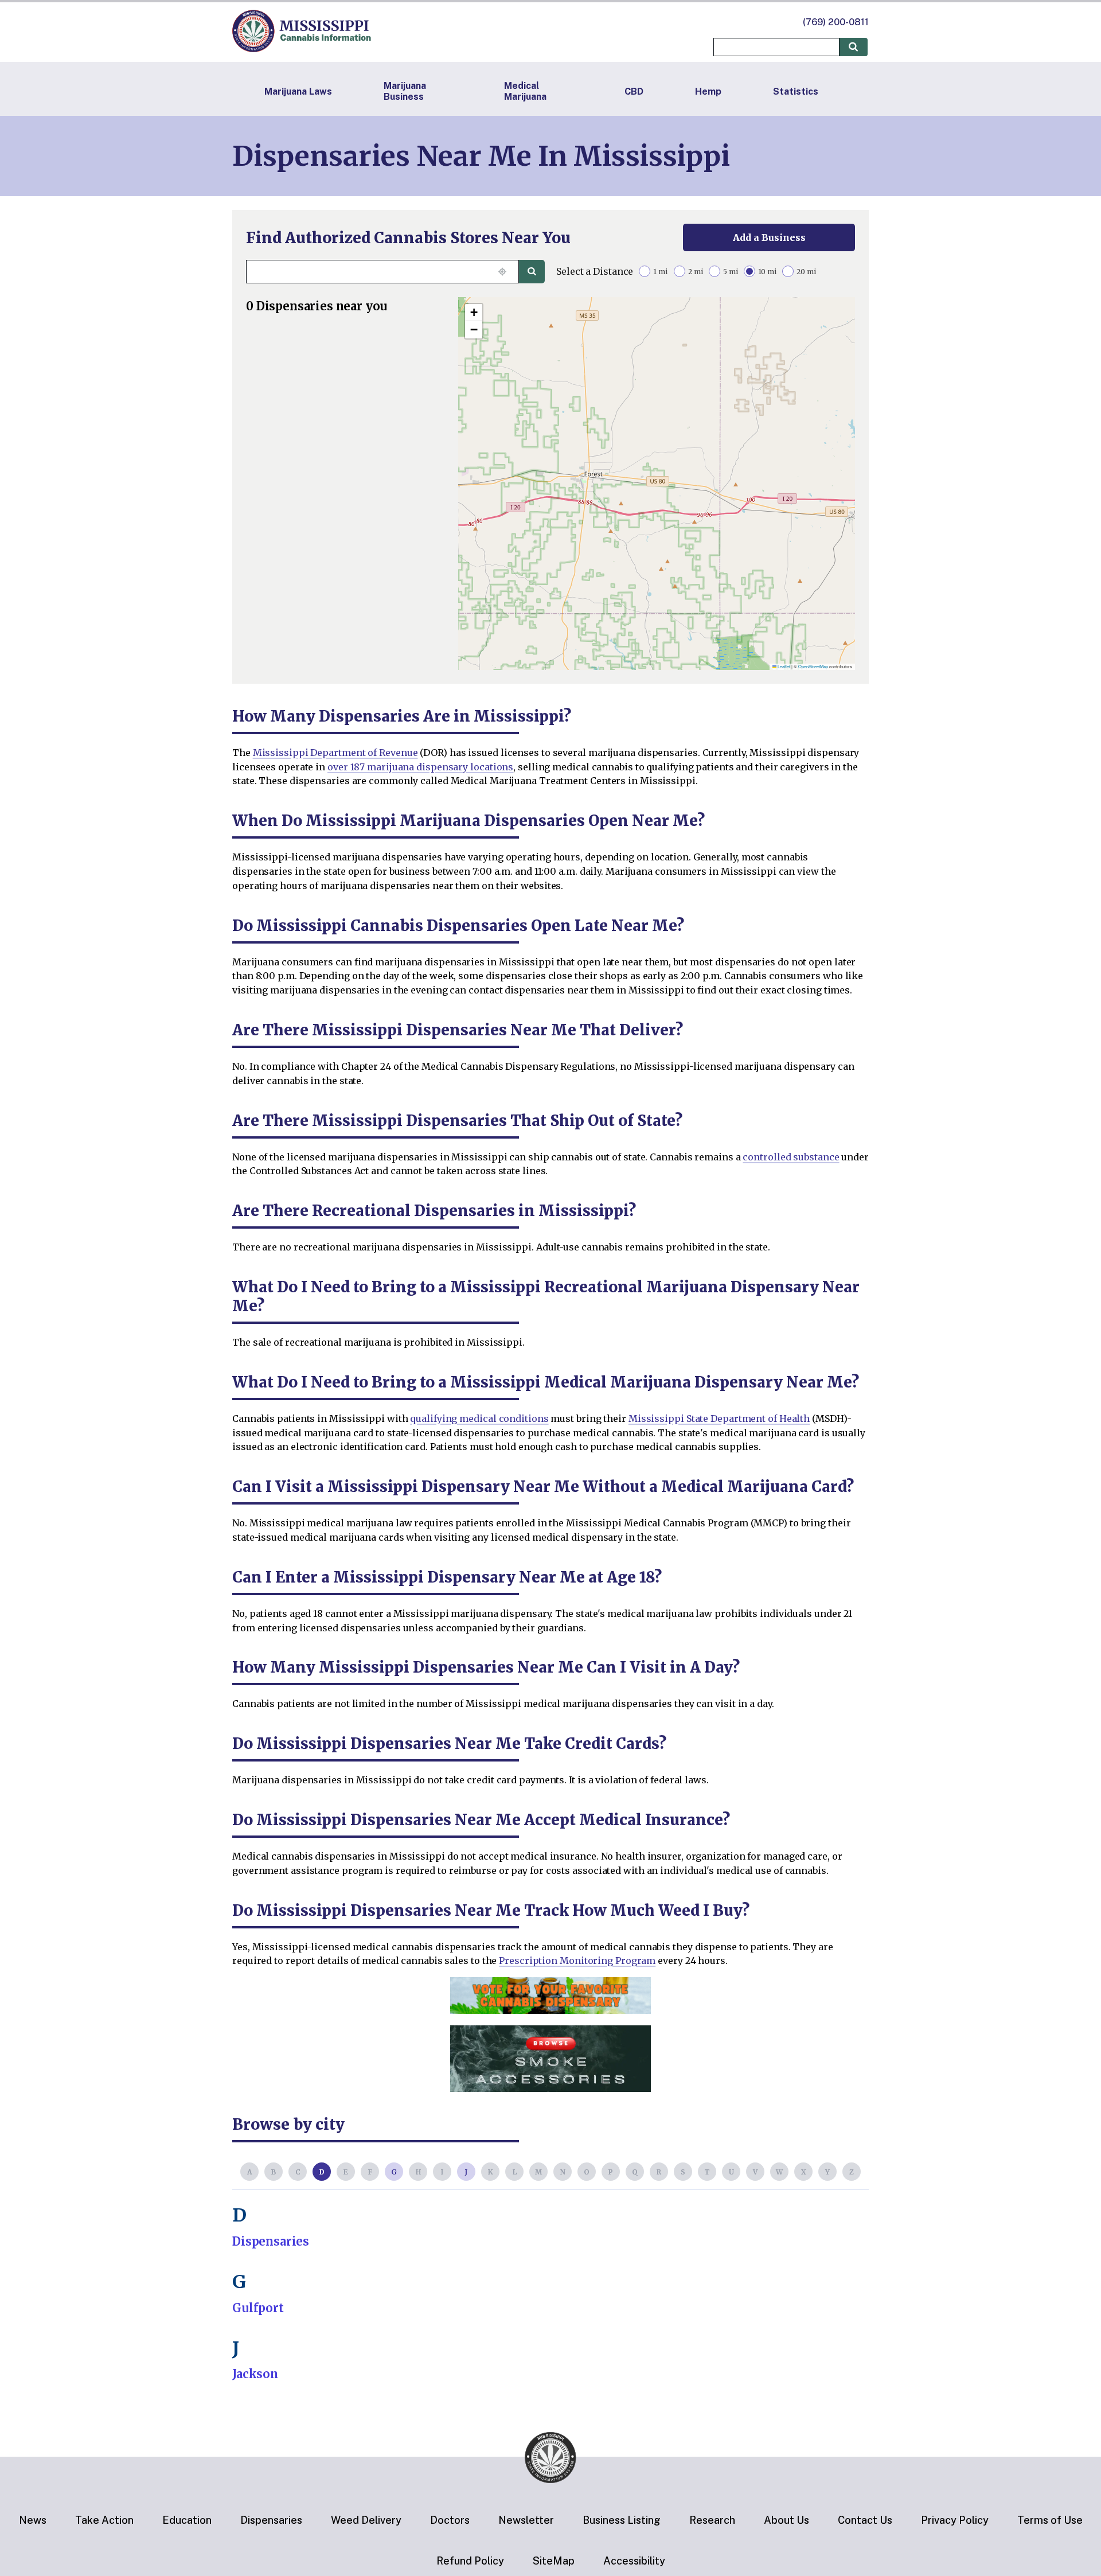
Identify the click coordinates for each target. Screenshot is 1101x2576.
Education (187, 2520)
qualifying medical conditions (479, 1418)
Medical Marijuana (525, 91)
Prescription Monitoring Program (577, 1961)
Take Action (104, 2520)
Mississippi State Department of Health (719, 1418)
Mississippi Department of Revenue (335, 753)
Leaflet (783, 666)
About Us (786, 2520)
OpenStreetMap (813, 666)
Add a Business (769, 237)
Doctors (450, 2520)
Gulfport (258, 2308)
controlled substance (791, 1157)
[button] (474, 313)
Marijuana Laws (298, 91)
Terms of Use (1050, 2520)
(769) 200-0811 (836, 22)
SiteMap (554, 2561)
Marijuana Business (405, 91)
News (33, 2520)
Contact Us (865, 2520)
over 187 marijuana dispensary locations (420, 767)
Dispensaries (271, 2241)
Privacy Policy (955, 2520)
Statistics (796, 91)
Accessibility (634, 2561)
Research (712, 2520)
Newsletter (526, 2520)
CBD (634, 91)
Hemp (708, 91)
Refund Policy (470, 2561)
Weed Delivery (366, 2520)
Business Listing (622, 2520)
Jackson (255, 2374)
